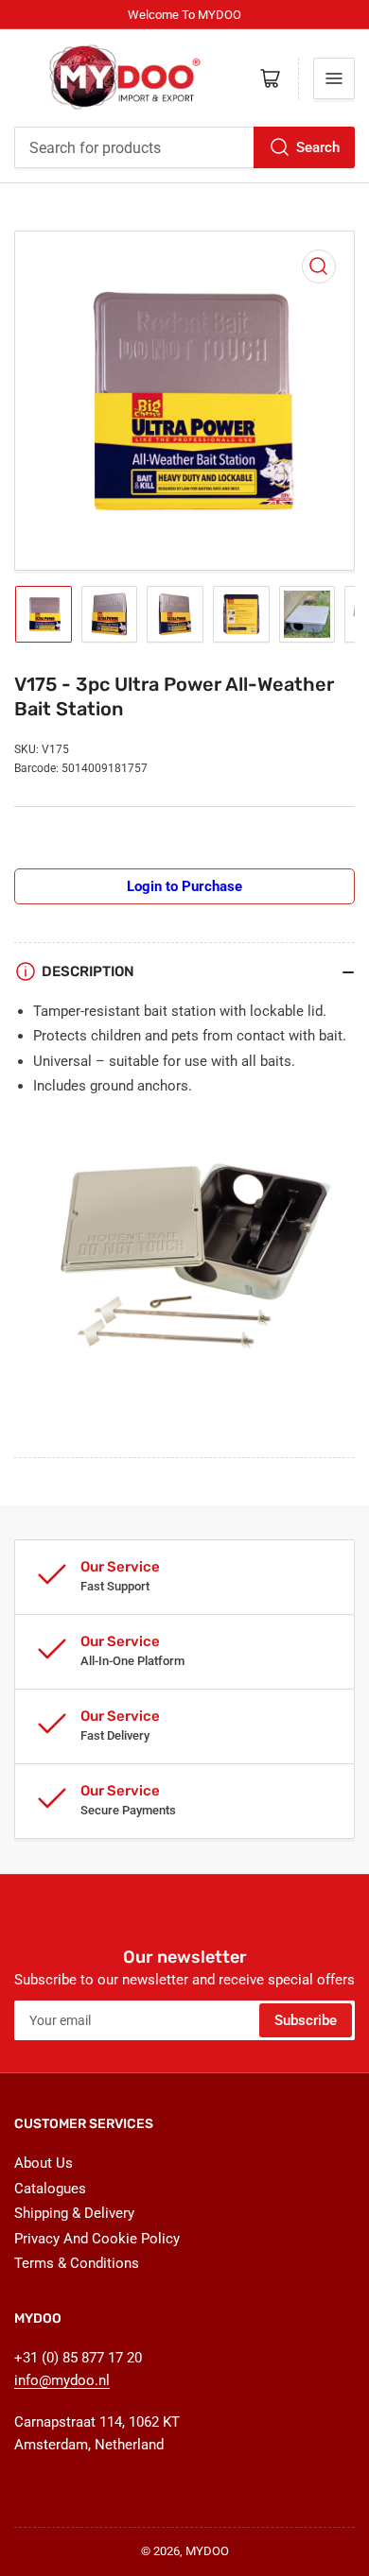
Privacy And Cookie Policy (97, 2239)
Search (318, 147)
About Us (44, 2163)
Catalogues (50, 2189)
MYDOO (207, 2551)
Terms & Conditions (77, 2263)
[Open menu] (334, 78)
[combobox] (184, 147)
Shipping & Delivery (74, 2213)
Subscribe (306, 2020)
